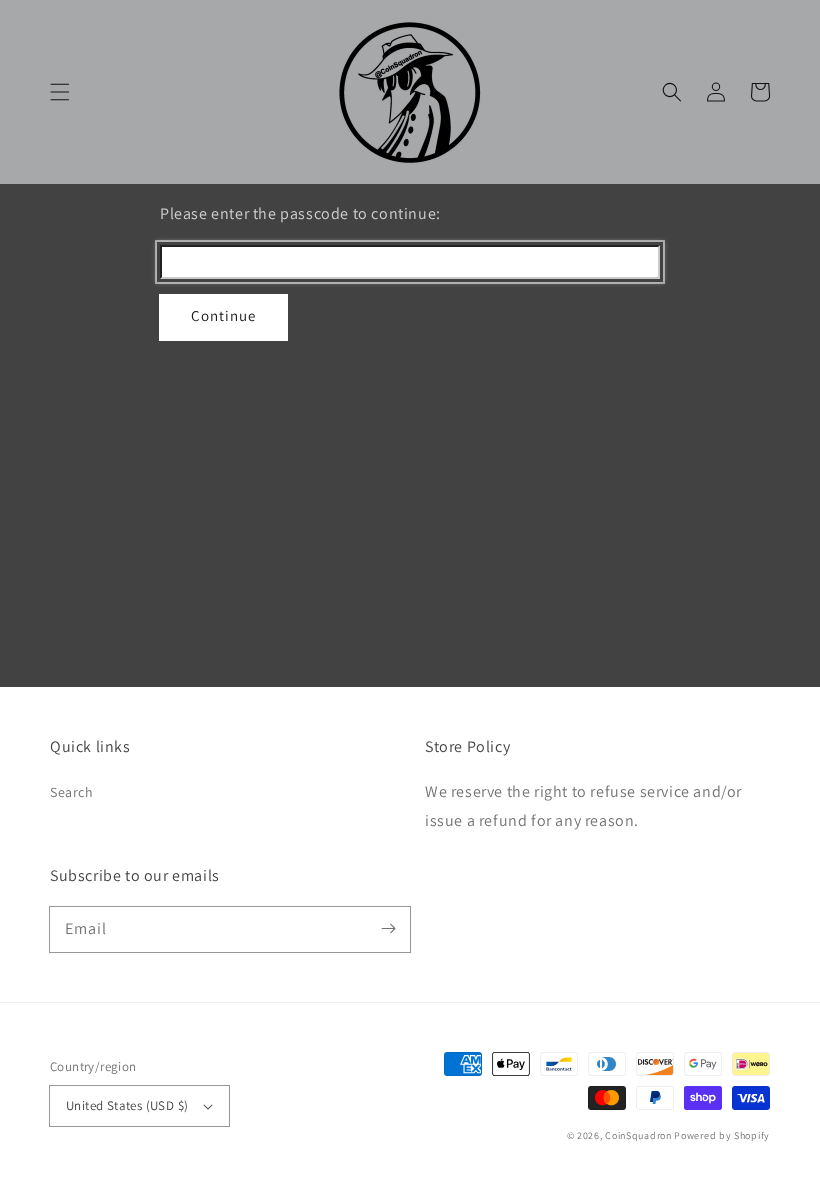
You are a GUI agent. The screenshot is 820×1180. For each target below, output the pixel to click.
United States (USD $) (127, 1105)
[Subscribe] (388, 929)
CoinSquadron (638, 1135)
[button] (60, 92)
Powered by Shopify (722, 1135)
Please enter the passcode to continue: (300, 213)
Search (72, 792)
